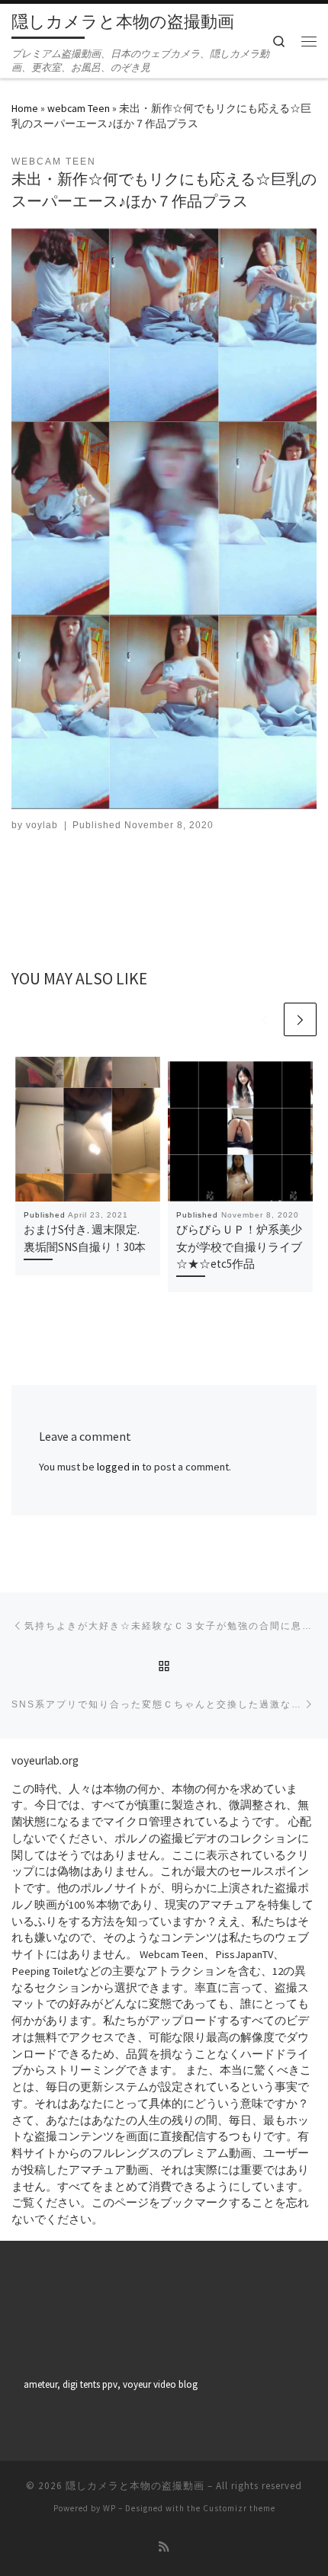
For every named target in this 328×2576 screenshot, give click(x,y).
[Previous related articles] (265, 1019)
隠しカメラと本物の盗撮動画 (135, 2486)
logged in (118, 1467)
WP (109, 2508)
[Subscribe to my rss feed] (164, 2547)
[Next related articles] (301, 1019)
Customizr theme (239, 2508)
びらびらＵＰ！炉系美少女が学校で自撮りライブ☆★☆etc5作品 (239, 1246)
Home (25, 108)
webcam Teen (79, 108)
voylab (42, 825)
